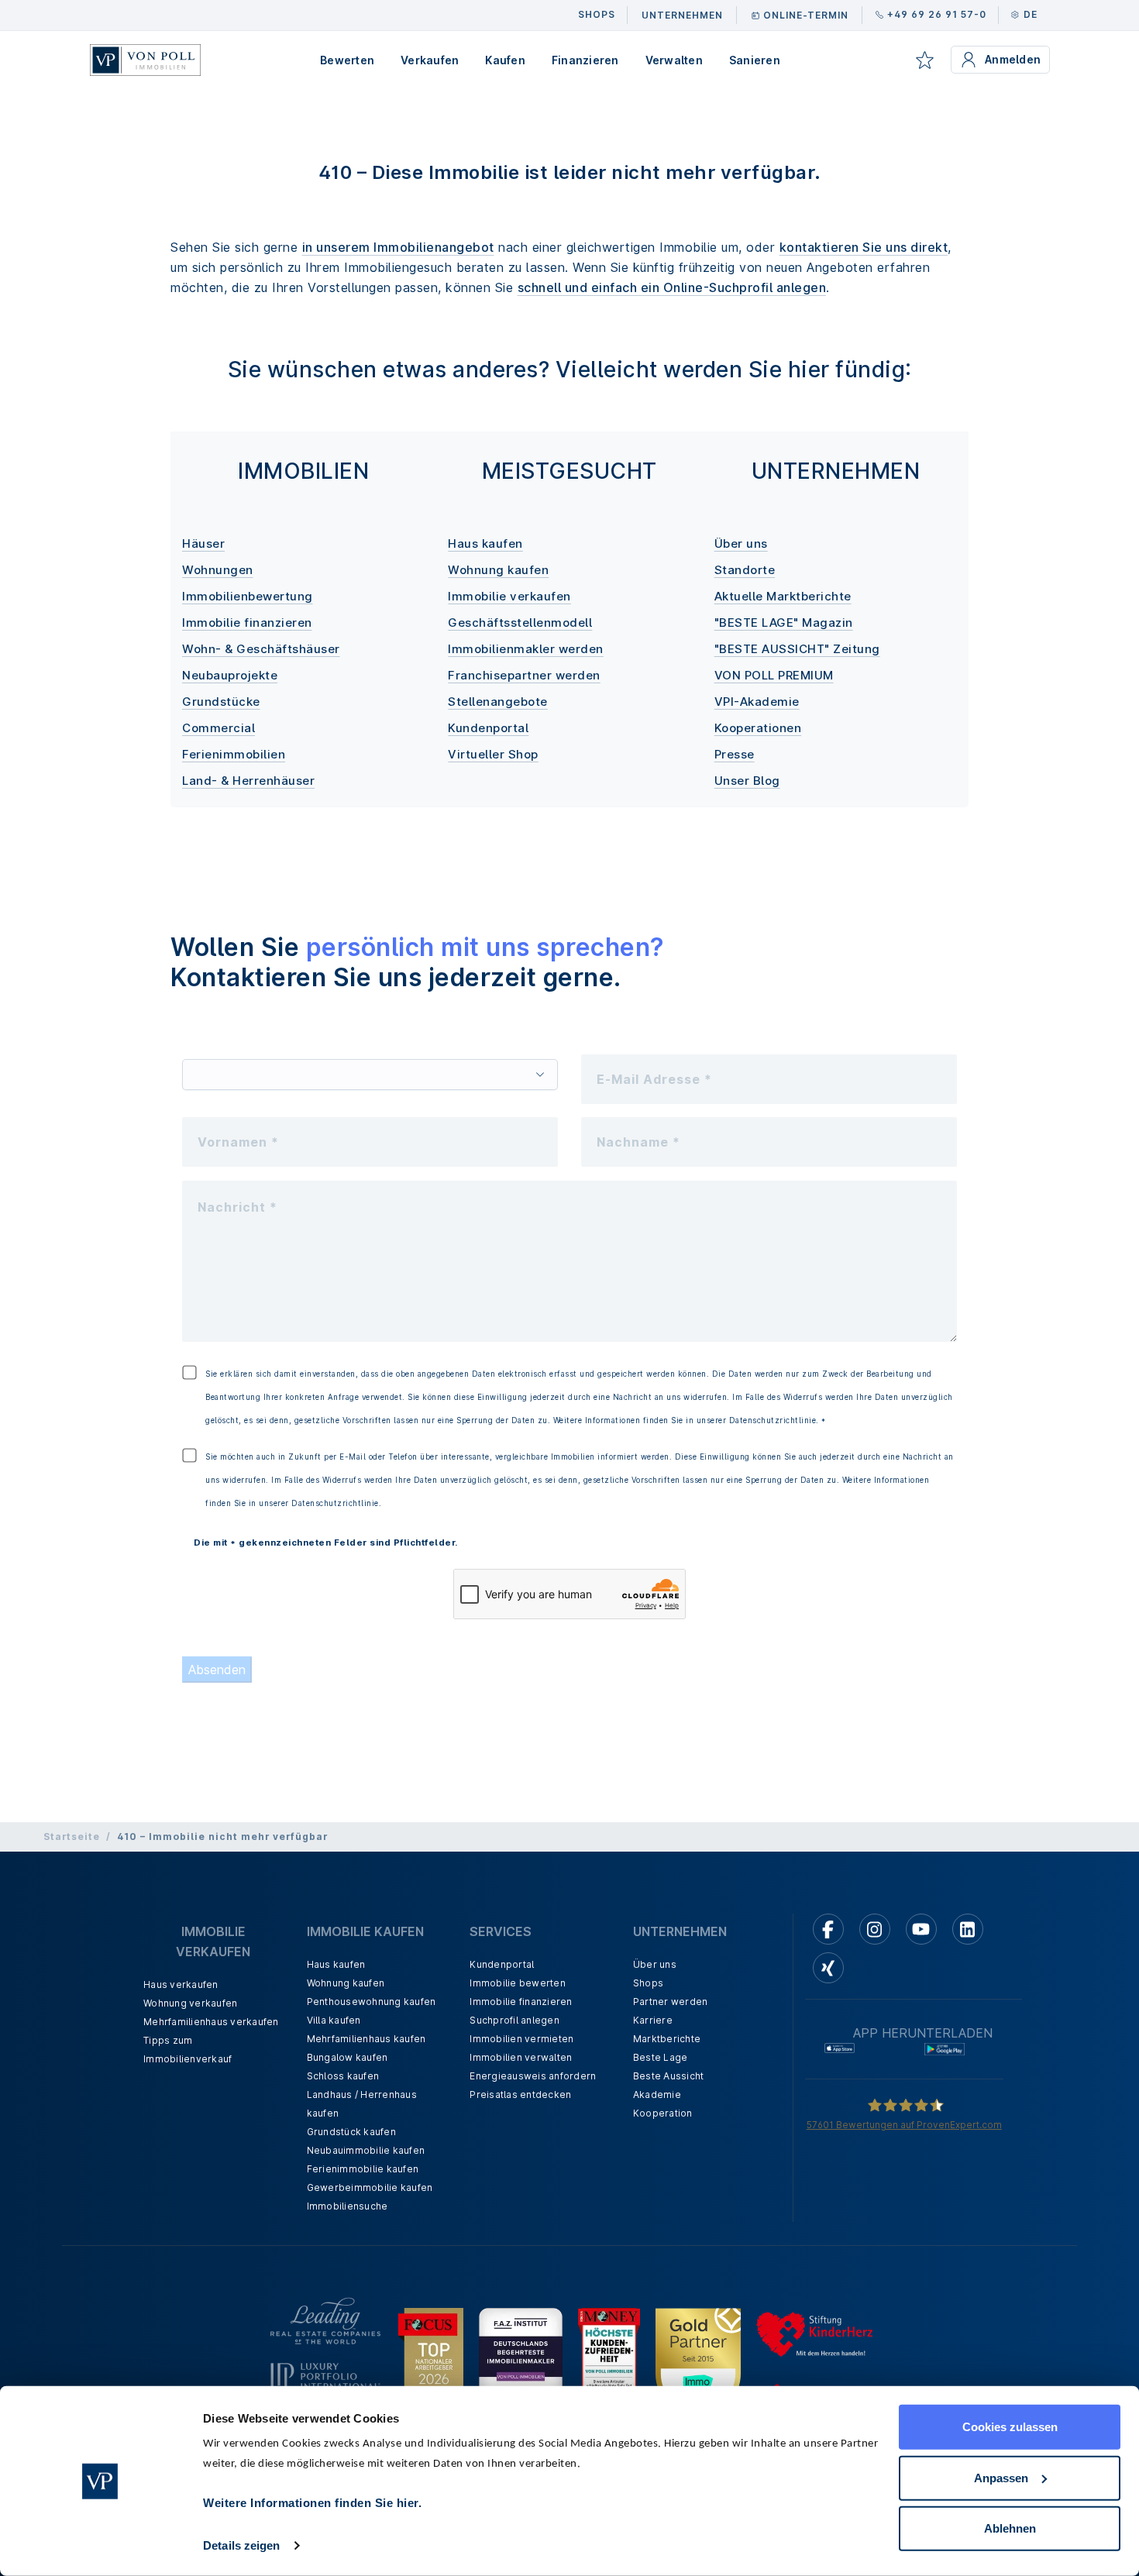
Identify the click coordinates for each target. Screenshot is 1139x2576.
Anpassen (1001, 2477)
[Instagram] (875, 1929)
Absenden (217, 1670)
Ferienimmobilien (234, 754)
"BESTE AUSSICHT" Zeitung (797, 649)
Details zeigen (241, 2545)
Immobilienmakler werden (526, 649)
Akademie (657, 2095)
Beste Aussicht (669, 2076)
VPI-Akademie (757, 702)
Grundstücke (221, 702)
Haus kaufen (485, 543)
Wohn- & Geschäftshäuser (261, 649)
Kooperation (663, 2113)
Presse (735, 754)
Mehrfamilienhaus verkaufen (211, 2022)
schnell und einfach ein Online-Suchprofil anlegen (672, 287)
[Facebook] (828, 1929)
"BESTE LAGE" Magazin (784, 623)
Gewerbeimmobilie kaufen (370, 2187)
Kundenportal (488, 728)
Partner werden (671, 2002)
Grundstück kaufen (351, 2132)
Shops (648, 1983)
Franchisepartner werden (524, 675)
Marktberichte (667, 2039)
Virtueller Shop (493, 754)
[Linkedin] (968, 1929)
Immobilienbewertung (248, 596)
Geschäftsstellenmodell (520, 623)
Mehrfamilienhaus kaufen (366, 2039)
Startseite (72, 1837)
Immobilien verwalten (521, 2057)
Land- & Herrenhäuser (248, 781)
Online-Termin (806, 15)
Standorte (745, 570)
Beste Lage (661, 2057)
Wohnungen (218, 570)
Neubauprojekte (230, 675)
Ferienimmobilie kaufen (363, 2169)
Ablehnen (1010, 2528)
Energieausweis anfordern (533, 2076)
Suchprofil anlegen (514, 2020)
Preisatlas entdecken (520, 2095)
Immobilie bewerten (518, 1983)
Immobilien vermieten (521, 2039)
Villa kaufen (334, 2020)
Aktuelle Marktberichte (783, 596)
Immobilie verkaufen (509, 596)
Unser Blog (747, 781)
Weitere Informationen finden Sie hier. (312, 2503)
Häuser (203, 543)
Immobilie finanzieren (247, 623)
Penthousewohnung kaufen (372, 2002)
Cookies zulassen (1010, 2427)
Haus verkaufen (181, 1984)
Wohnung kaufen (498, 570)
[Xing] (828, 1968)
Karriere (653, 2020)
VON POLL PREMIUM (774, 675)
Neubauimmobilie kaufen (366, 2150)
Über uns (741, 543)
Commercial (219, 728)
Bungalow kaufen (348, 2057)
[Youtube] (921, 1929)
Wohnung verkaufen (190, 2003)
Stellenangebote (498, 702)
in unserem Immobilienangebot (398, 247)
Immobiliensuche (348, 2206)
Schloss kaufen (343, 2076)
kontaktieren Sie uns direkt (864, 247)
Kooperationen (758, 728)
